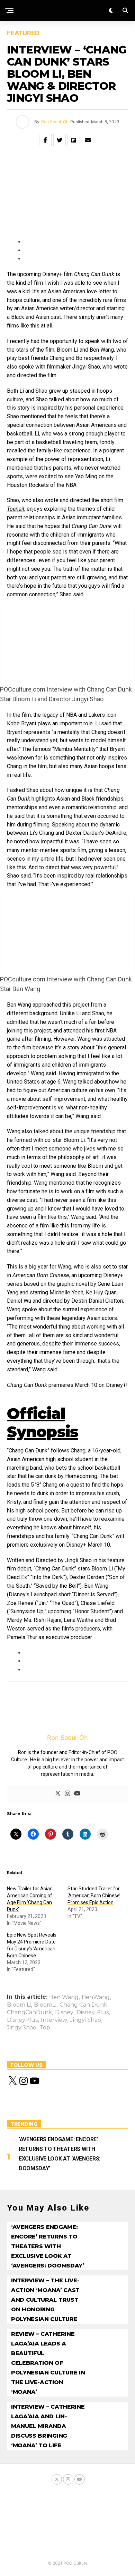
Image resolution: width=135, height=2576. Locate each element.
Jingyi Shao (86, 2020)
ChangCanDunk (29, 2012)
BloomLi (45, 2005)
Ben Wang (64, 1997)
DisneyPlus (22, 2020)
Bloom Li (19, 2005)
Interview (54, 2020)
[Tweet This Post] (60, 140)
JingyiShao (22, 2028)
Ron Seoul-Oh (55, 122)
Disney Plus (93, 2012)
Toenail (16, 509)
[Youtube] (77, 1794)
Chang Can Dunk (83, 2005)
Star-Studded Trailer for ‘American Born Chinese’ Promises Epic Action (94, 1896)
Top (45, 2028)
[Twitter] (58, 1794)
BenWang (96, 1997)
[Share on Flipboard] (74, 140)
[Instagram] (67, 1794)
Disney (64, 2012)
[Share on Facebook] (45, 140)
